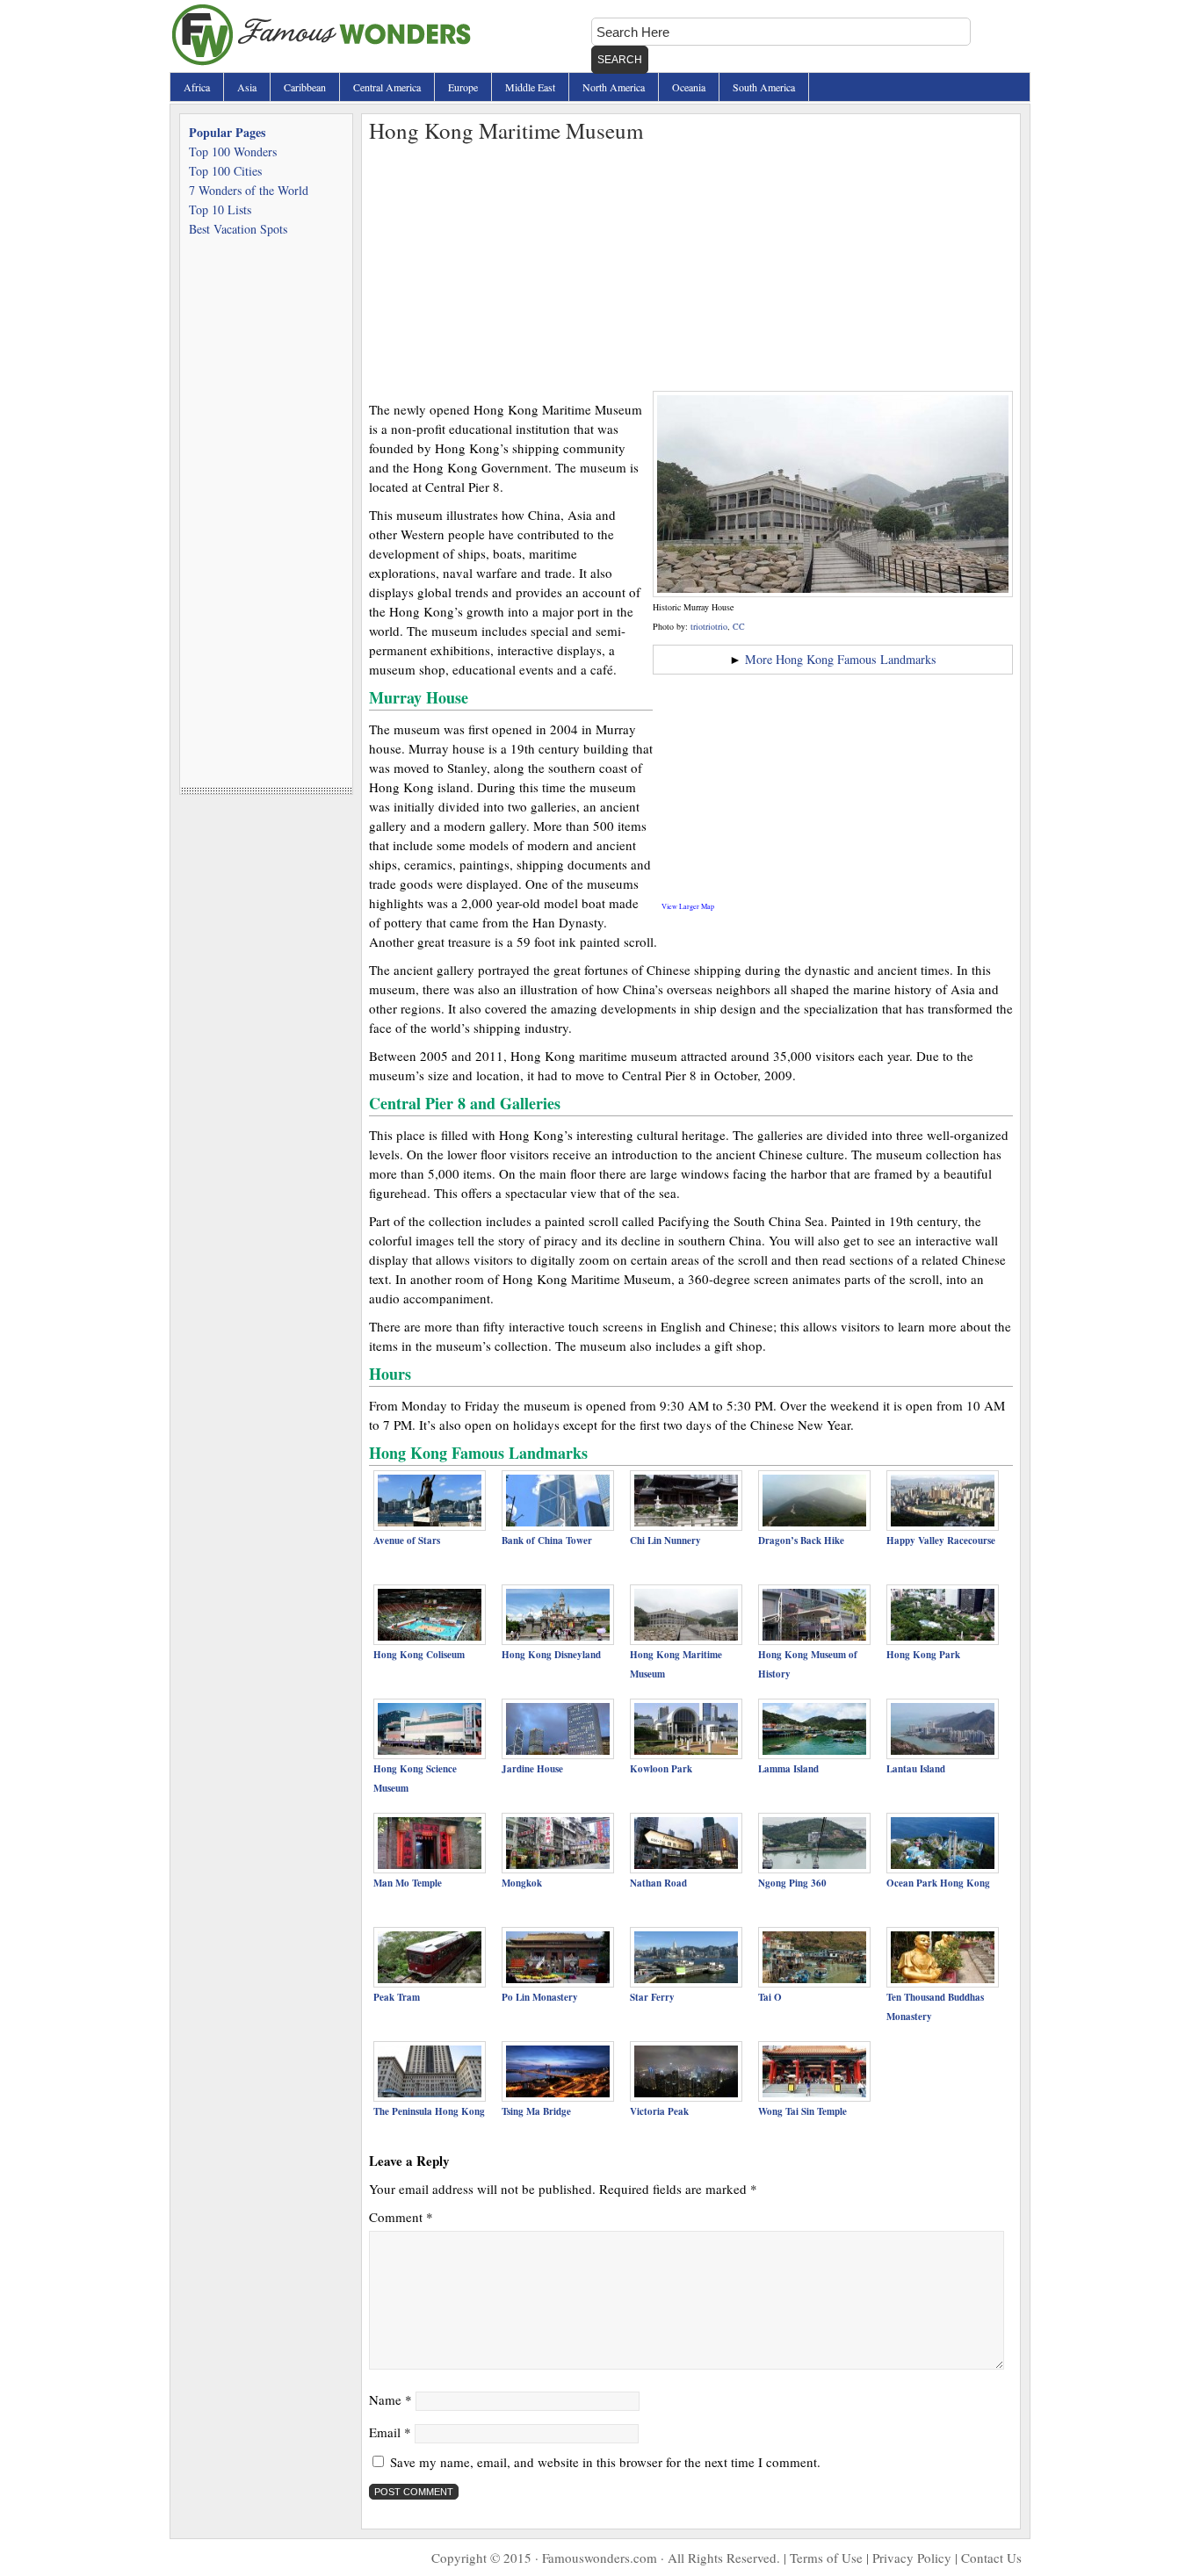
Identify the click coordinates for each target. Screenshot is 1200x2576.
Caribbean (305, 87)
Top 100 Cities (225, 171)
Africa (197, 87)
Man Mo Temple (408, 1883)
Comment (401, 2217)
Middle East (530, 87)
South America (764, 87)
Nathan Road (658, 1883)
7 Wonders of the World (249, 190)
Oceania (689, 87)
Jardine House (532, 1769)
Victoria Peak (659, 2111)
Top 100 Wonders (233, 152)
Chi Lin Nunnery (665, 1541)
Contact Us (991, 2558)
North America (614, 87)
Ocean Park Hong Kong (938, 1883)
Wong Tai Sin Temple (802, 2111)
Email (390, 2432)
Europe (463, 87)
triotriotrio (709, 626)
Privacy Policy (912, 2558)
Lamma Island (788, 1769)
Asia (247, 87)
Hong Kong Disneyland (551, 1655)
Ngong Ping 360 (792, 1883)
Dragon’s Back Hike (801, 1541)
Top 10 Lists (220, 209)
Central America (387, 87)
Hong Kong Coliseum (419, 1655)
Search (620, 60)
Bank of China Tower (547, 1541)
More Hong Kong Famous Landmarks (841, 659)
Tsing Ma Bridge (536, 2111)
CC (739, 626)
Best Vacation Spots (238, 229)
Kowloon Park (661, 1769)
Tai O (770, 1997)
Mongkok (522, 1883)
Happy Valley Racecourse (941, 1541)
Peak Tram (397, 1997)
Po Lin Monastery (540, 1997)
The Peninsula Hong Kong (429, 2111)
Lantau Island (916, 1769)
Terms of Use (826, 2558)
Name (390, 2399)
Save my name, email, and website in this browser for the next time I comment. (605, 2462)
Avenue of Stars (407, 1541)
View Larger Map (688, 906)
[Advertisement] (691, 268)
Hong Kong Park (923, 1655)
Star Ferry (652, 1997)
